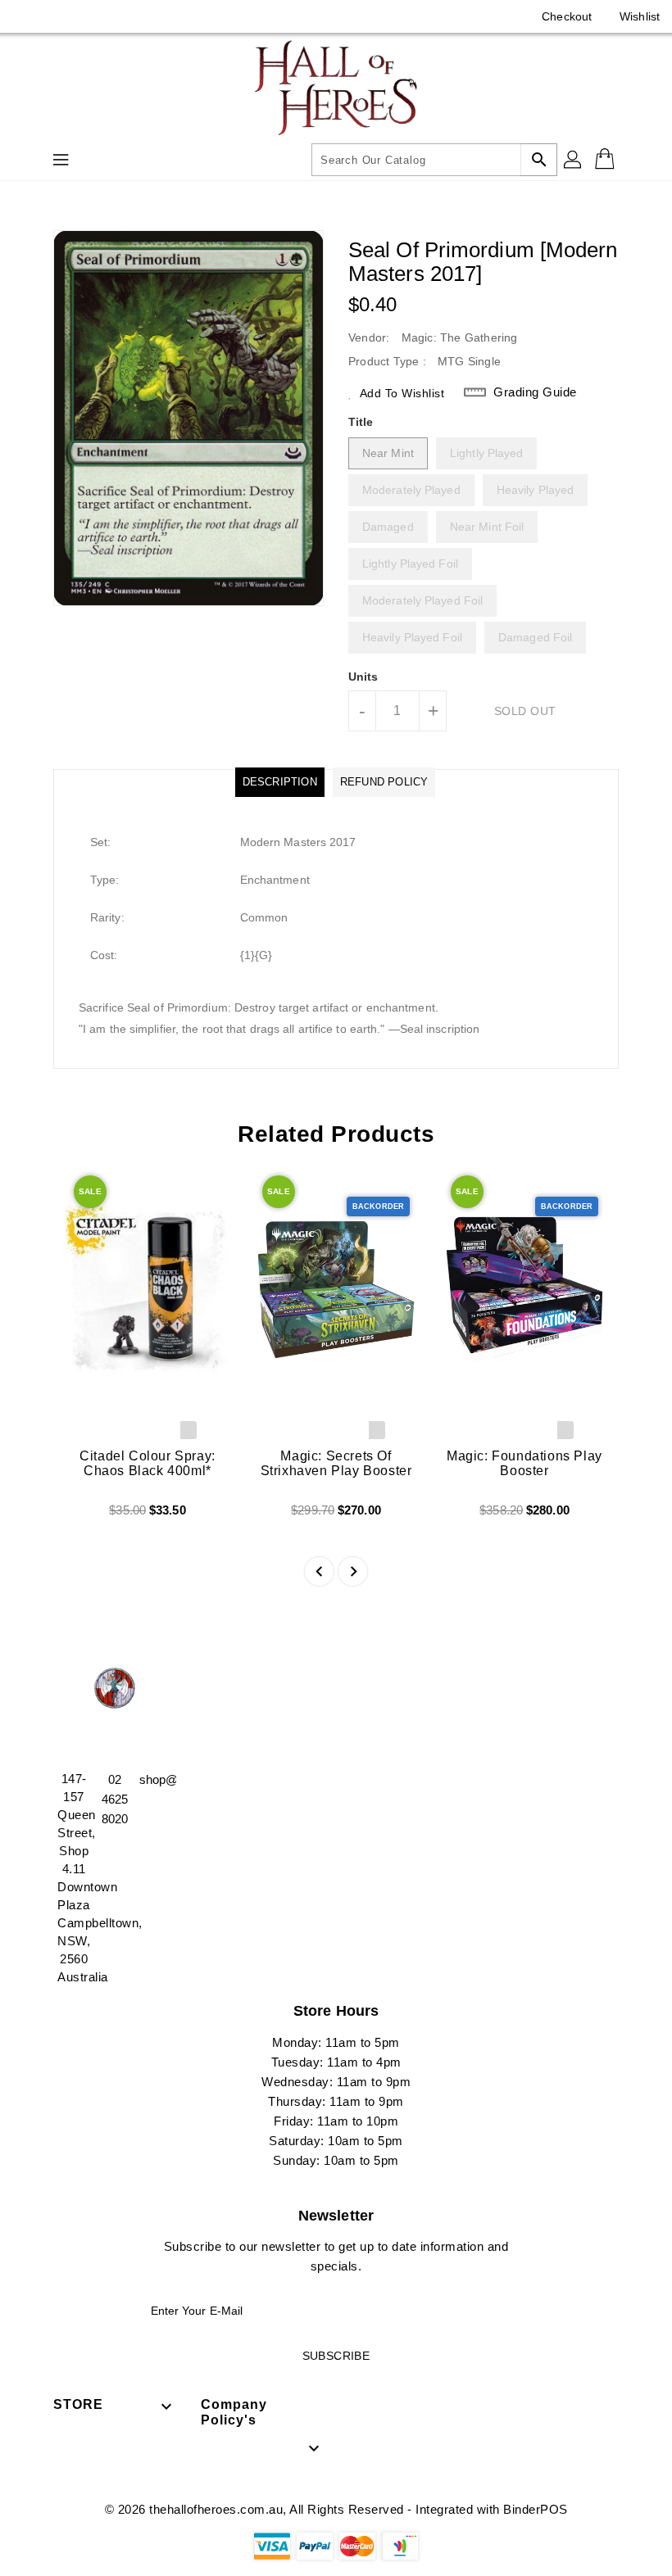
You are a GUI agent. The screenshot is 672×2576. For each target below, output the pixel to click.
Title (361, 422)
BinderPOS (536, 2509)
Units (363, 677)
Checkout (567, 16)
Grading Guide (535, 392)
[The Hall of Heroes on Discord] (57, 16)
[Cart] (606, 160)
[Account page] (574, 160)
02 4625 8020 (115, 1799)
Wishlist (640, 16)
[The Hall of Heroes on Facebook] (26, 16)
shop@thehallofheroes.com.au (156, 1779)
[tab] (280, 782)
